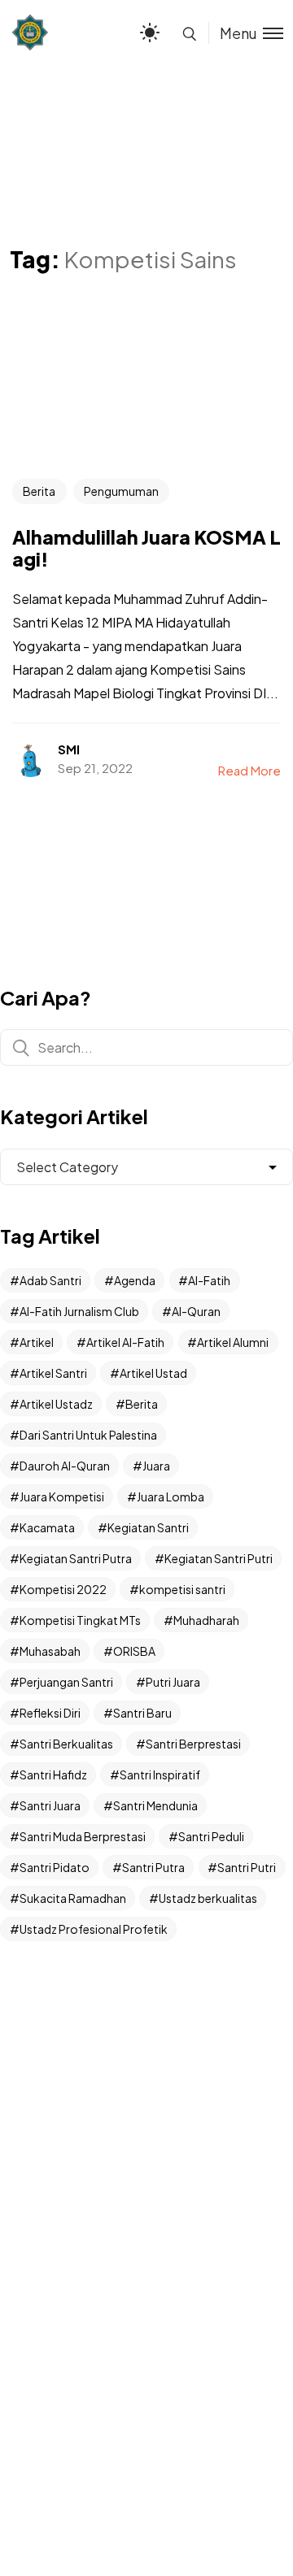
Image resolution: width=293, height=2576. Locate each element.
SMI (69, 749)
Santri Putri (247, 1867)
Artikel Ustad (153, 1373)
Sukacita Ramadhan (73, 1898)
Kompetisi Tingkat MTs (80, 1620)
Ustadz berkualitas (208, 1898)
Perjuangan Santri (66, 1682)
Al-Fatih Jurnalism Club (79, 1311)
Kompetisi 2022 (63, 1589)
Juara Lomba (171, 1497)
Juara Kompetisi (62, 1497)
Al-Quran (196, 1311)
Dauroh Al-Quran (65, 1466)
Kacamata (47, 1527)
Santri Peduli (211, 1836)
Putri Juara (173, 1682)
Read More (249, 770)
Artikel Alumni (233, 1342)
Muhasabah (50, 1651)
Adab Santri (50, 1280)
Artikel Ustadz (56, 1404)
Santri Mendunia (155, 1805)
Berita (39, 491)
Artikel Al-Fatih (125, 1342)
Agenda (135, 1280)
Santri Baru (142, 1713)
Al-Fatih (209, 1280)
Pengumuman (121, 491)
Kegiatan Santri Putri (219, 1558)
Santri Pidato (55, 1867)
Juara (156, 1466)
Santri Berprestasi (193, 1744)
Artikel (37, 1342)
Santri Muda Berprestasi (83, 1836)
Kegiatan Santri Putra (76, 1558)
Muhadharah (206, 1620)
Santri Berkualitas (66, 1744)
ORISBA (134, 1651)
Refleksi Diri (50, 1713)
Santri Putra (153, 1867)
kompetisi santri (182, 1589)
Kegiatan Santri (148, 1527)
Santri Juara (50, 1805)
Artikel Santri (53, 1373)
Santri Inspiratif (160, 1775)
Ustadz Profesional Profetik (94, 1929)
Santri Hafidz (53, 1775)
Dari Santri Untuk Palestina (88, 1435)
